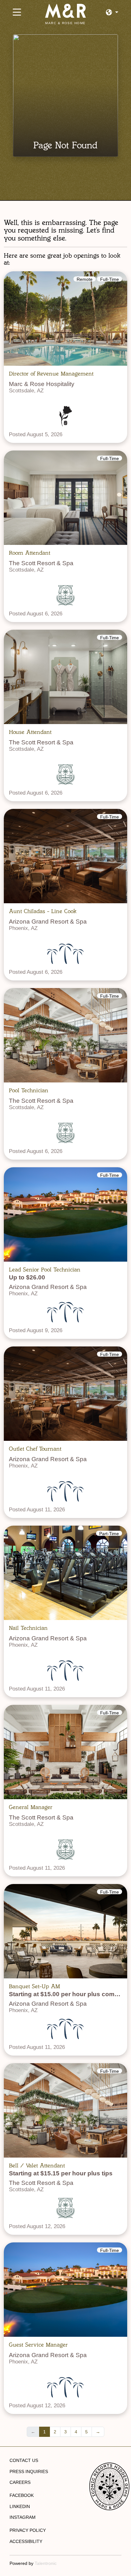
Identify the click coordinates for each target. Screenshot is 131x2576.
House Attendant (30, 732)
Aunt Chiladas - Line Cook (43, 911)
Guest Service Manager (38, 2345)
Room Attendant (30, 553)
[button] (112, 13)
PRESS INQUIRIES (29, 2471)
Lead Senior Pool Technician (45, 1270)
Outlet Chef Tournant (35, 1449)
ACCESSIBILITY (26, 2541)
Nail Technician (28, 1628)
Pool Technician (29, 1090)
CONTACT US (24, 2460)
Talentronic (46, 2563)
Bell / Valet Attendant (37, 2166)
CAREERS (20, 2482)
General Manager (31, 1807)
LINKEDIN (20, 2506)
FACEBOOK (22, 2495)
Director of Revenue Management (51, 374)
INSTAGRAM (23, 2517)
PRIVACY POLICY (28, 2530)
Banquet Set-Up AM (34, 1986)
